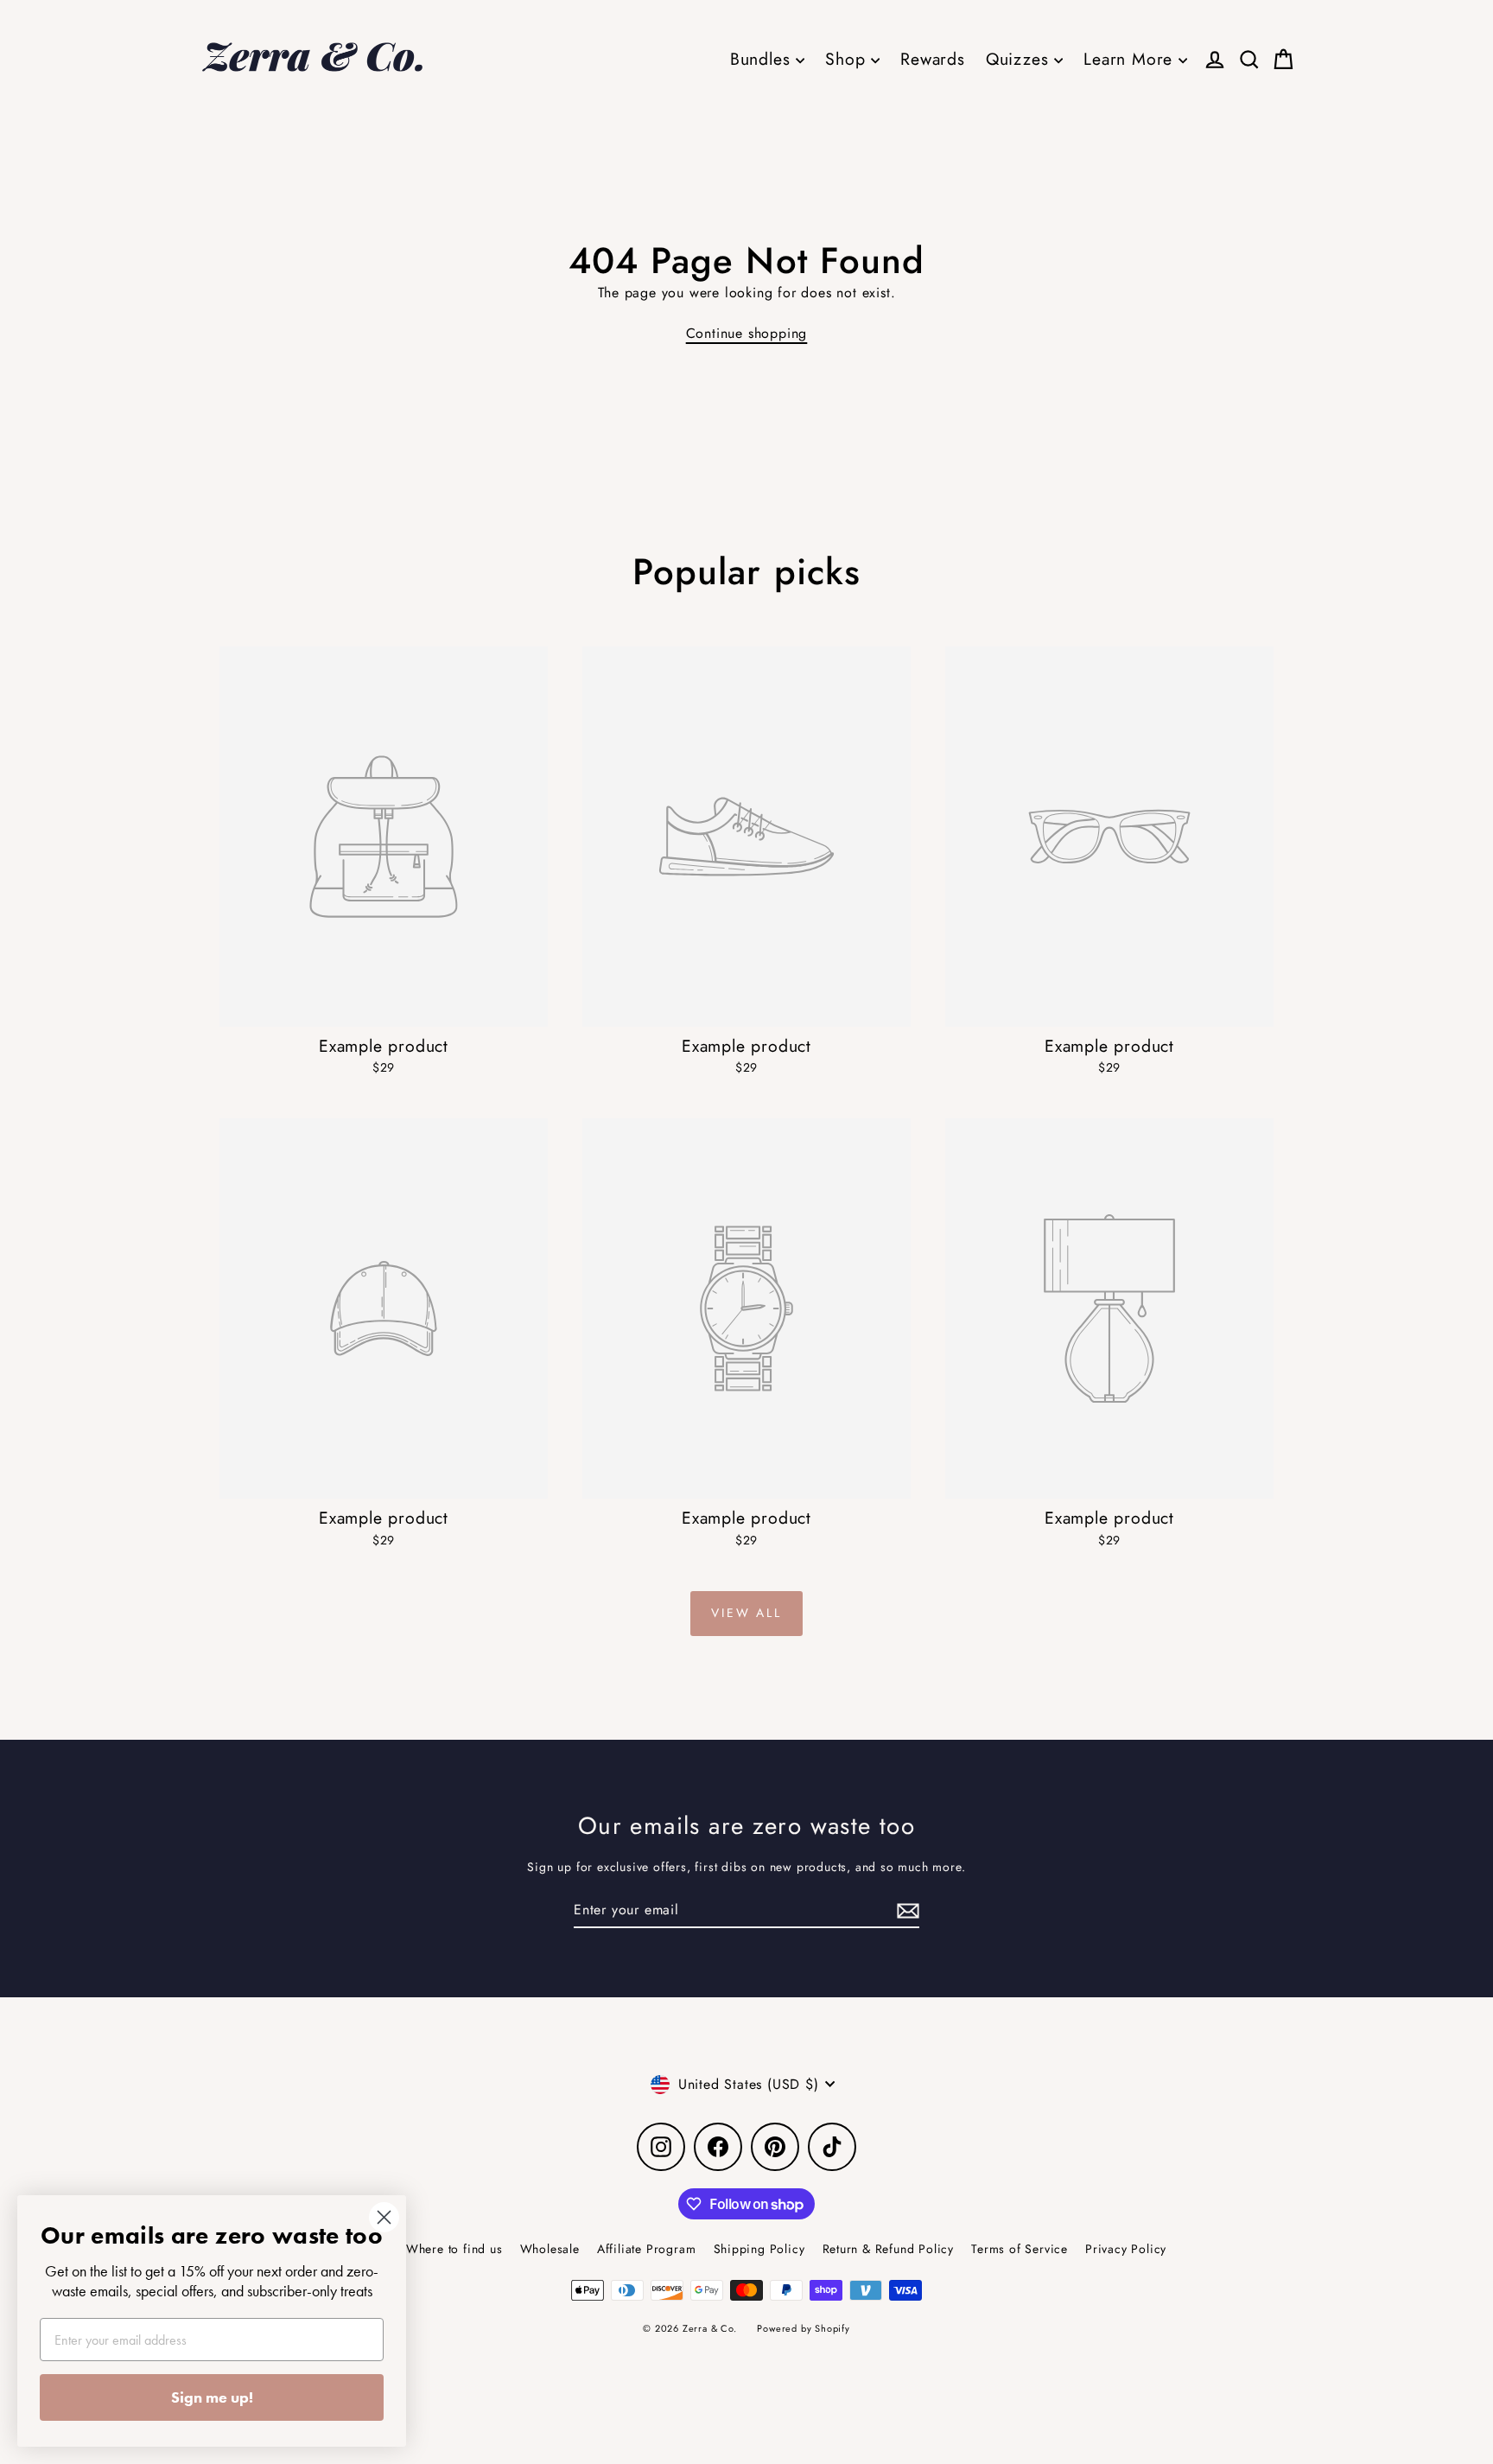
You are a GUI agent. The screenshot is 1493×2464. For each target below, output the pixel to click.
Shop (848, 59)
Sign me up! (212, 2397)
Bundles (763, 59)
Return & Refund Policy (889, 2249)
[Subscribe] (905, 1911)
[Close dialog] (384, 2217)
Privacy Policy (1126, 2249)
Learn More (1131, 59)
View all (746, 1613)
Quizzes (1020, 59)
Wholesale (550, 2249)
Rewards (933, 59)
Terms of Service (1020, 2249)
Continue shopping (747, 333)
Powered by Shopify (803, 2328)
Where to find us (454, 2249)
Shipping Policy (759, 2249)
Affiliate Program (647, 2249)
